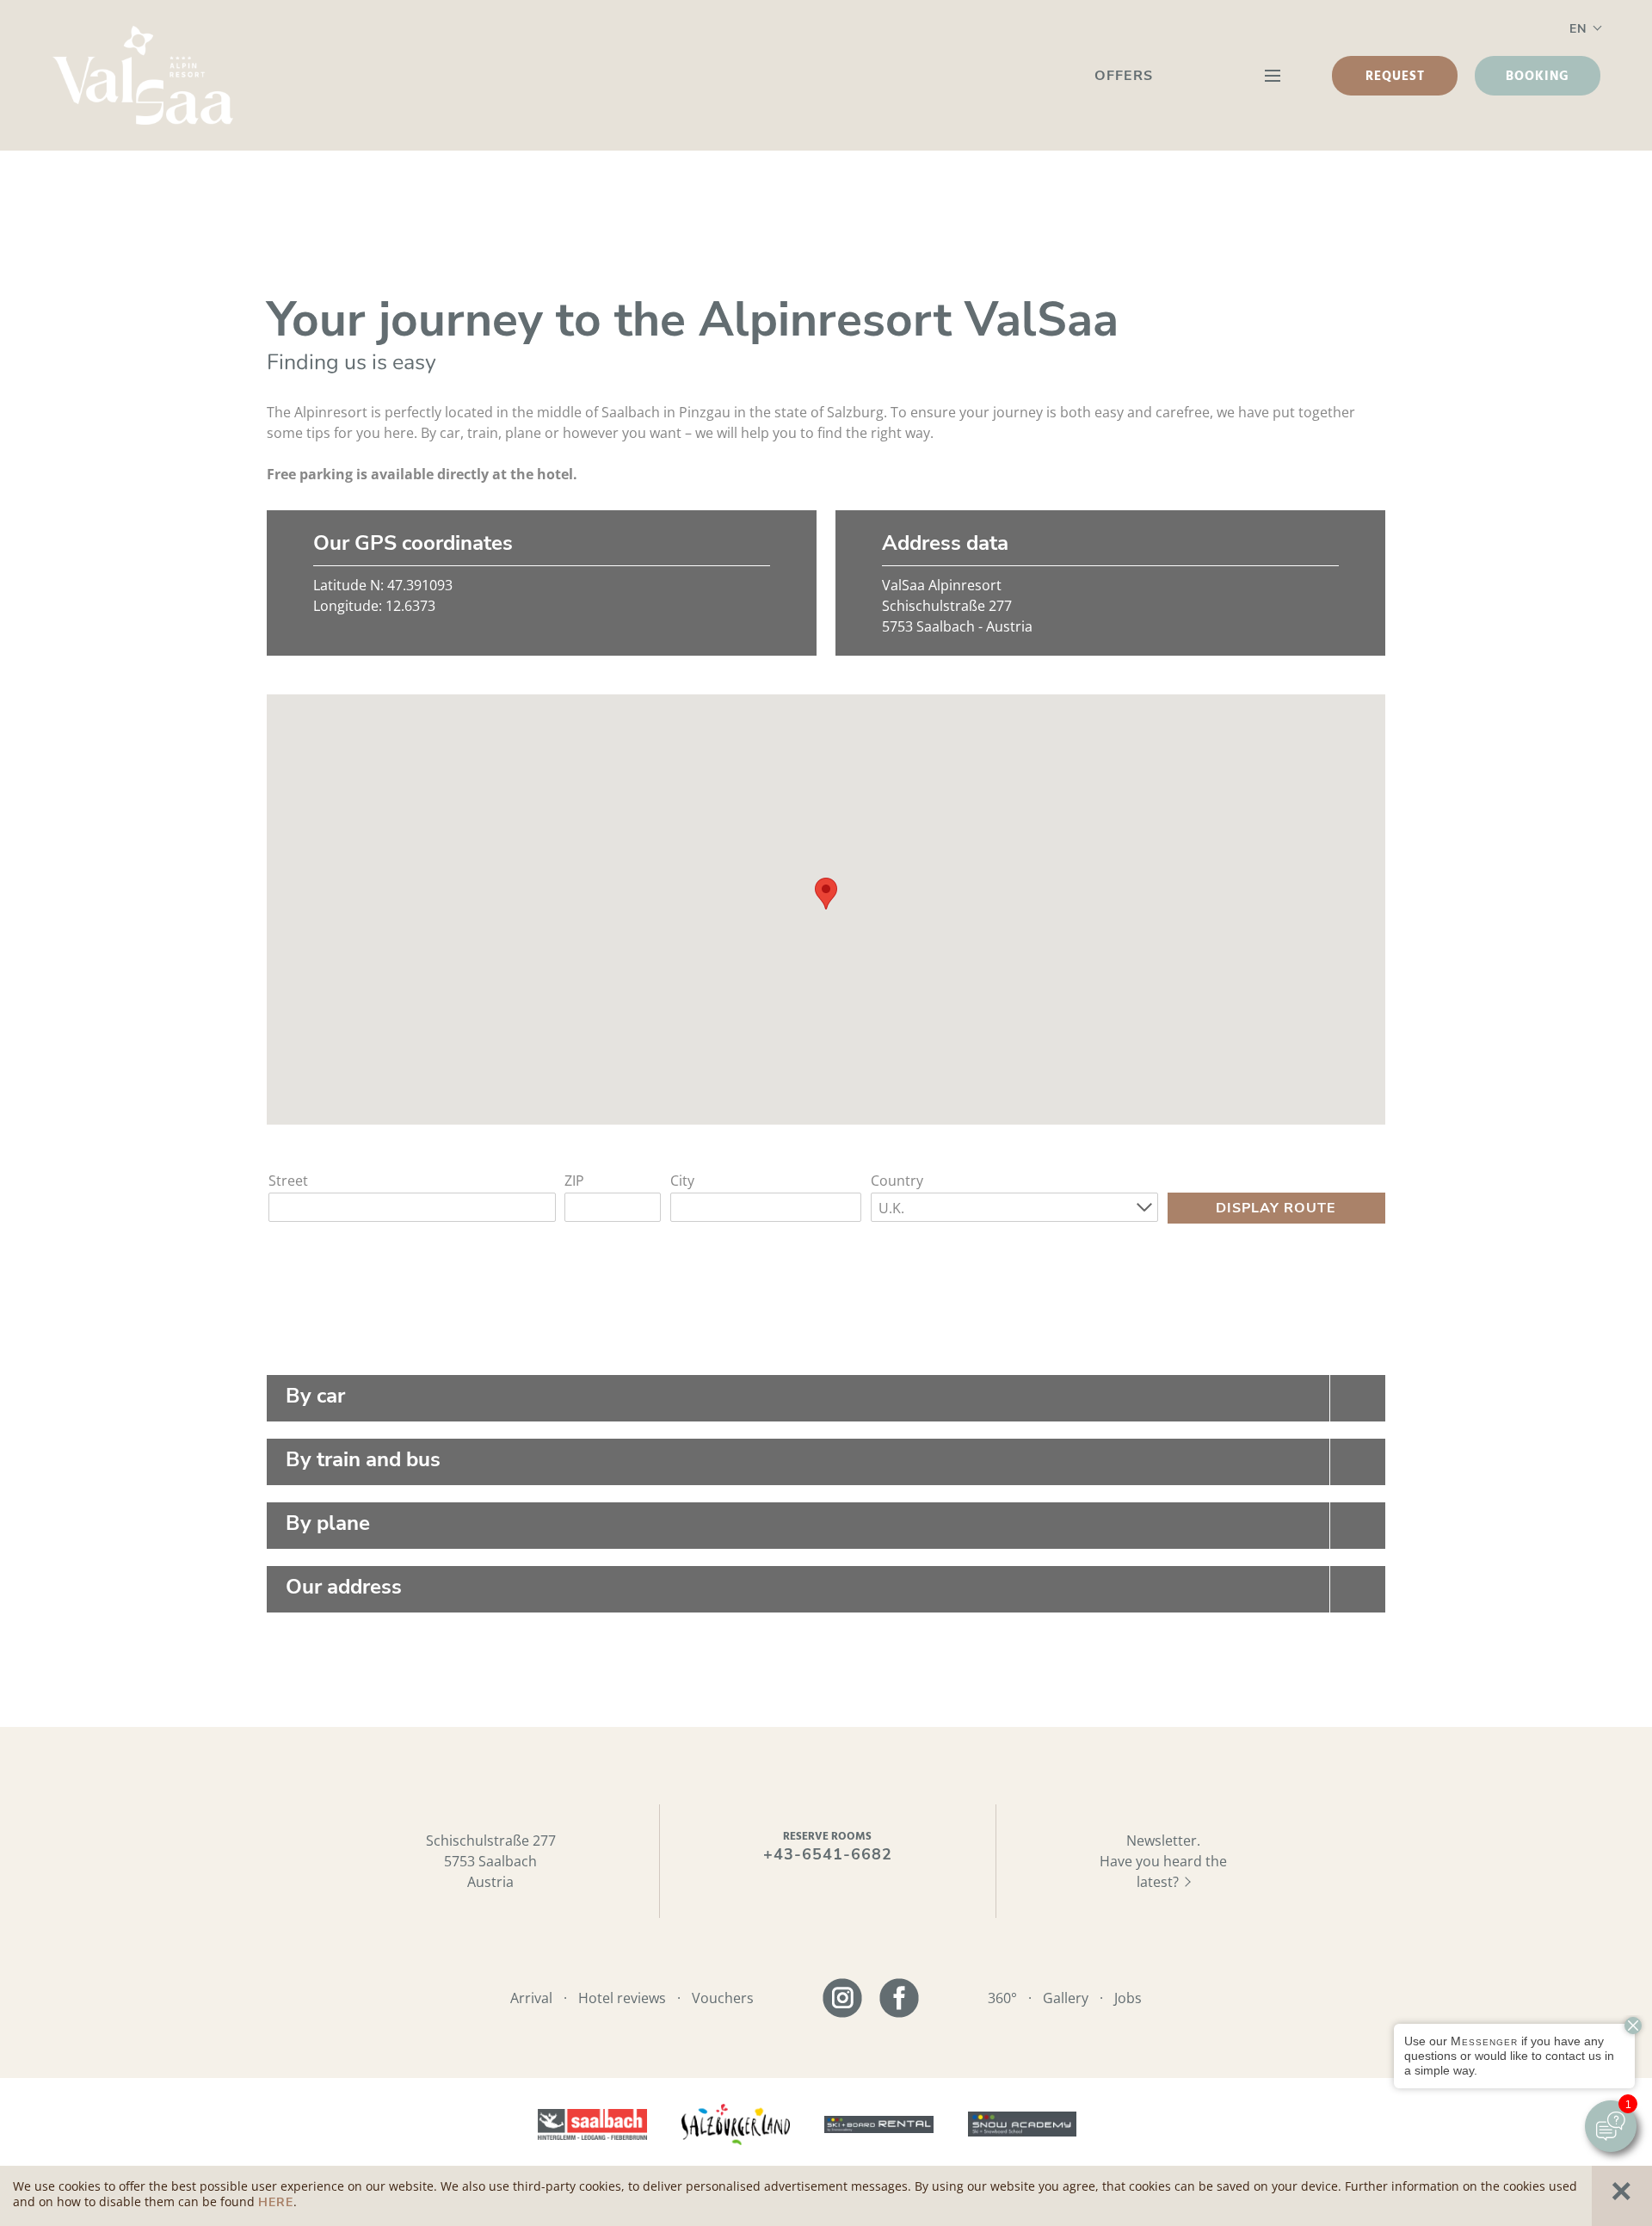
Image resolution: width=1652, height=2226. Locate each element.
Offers (1124, 76)
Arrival (531, 1998)
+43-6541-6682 (828, 1854)
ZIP (574, 1181)
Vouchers (723, 1998)
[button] (826, 894)
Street (288, 1181)
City (682, 1181)
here (276, 2202)
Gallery (1066, 1998)
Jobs (1128, 1998)
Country (897, 1181)
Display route (1276, 1208)
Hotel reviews (622, 1998)
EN (1578, 29)
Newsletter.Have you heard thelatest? (1163, 1861)
